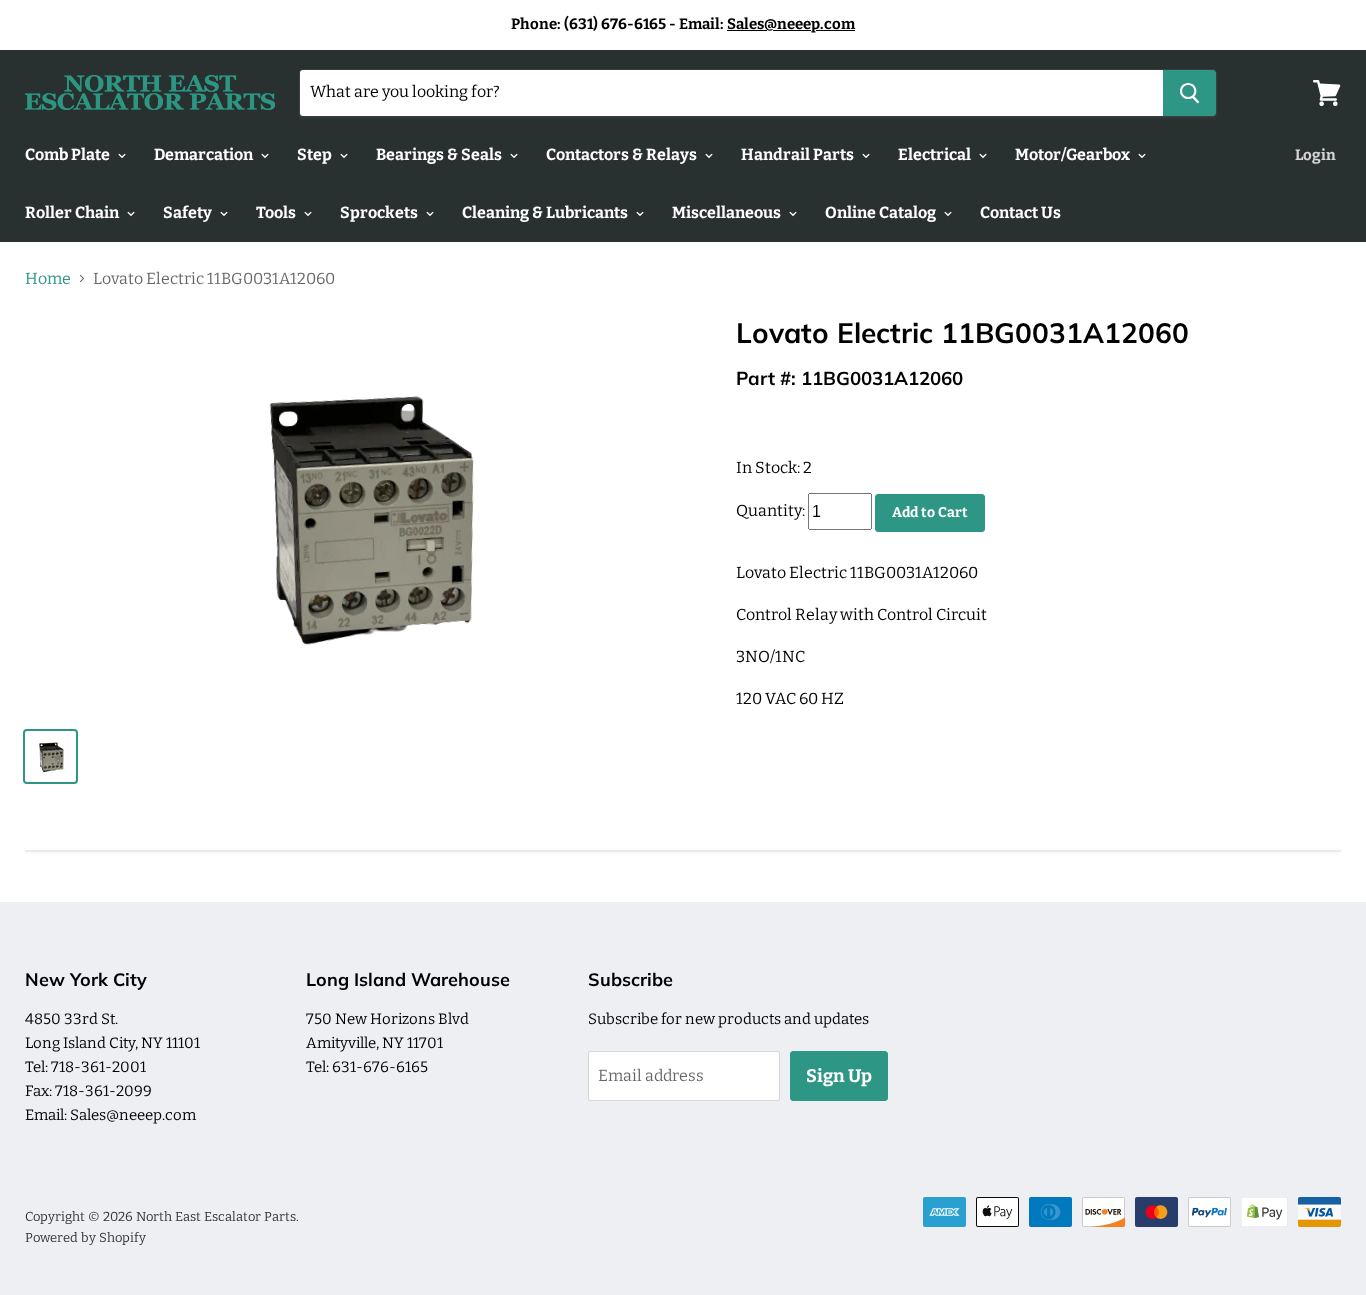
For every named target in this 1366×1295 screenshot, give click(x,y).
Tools (277, 212)
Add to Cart (930, 512)
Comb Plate (69, 154)
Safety (189, 212)
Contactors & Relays (623, 154)
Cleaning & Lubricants (546, 212)
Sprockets (380, 212)
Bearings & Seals (440, 154)
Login (1315, 155)
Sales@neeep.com (791, 24)
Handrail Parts (799, 154)
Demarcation (205, 154)
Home (48, 279)
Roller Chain (73, 212)
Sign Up (839, 1076)
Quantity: (770, 511)
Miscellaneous (728, 212)
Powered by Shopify (85, 1237)
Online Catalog (882, 212)
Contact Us (1020, 212)
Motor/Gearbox (1074, 154)
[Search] (1189, 93)
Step (316, 154)
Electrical (936, 154)
